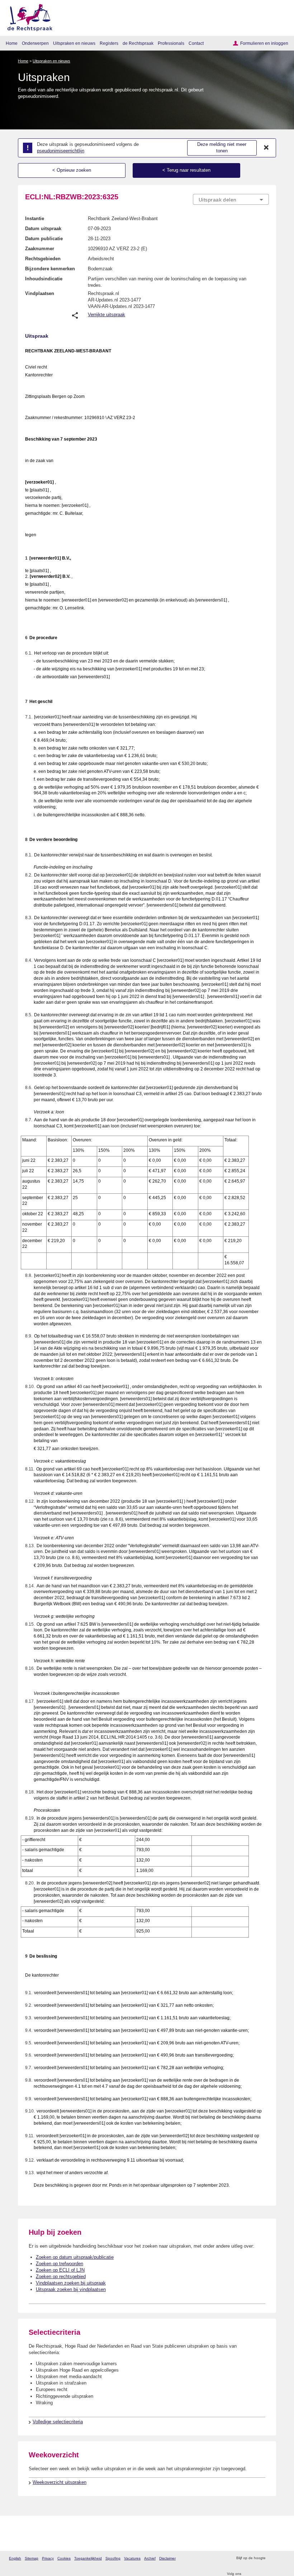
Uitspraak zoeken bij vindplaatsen (71, 2289)
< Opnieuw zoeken (72, 170)
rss (272, 2558)
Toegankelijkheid (88, 2558)
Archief (150, 2558)
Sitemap (32, 2558)
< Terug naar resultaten (186, 170)
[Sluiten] (266, 148)
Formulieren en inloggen (264, 43)
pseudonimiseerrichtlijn (61, 151)
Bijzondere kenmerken (50, 269)
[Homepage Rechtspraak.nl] (27, 16)
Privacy (48, 2558)
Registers (109, 43)
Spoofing (113, 2558)
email (281, 2558)
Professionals (171, 43)
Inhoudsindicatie (44, 279)
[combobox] (231, 200)
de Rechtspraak (138, 43)
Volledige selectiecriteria (58, 2422)
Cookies (64, 2558)
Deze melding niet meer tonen (222, 148)
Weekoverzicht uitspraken (60, 2482)
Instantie (35, 218)
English (15, 2558)
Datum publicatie (44, 239)
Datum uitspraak (43, 229)
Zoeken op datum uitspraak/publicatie (75, 2257)
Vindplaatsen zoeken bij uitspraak (71, 2283)
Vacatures (132, 2558)
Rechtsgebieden (43, 259)
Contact (196, 43)
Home (12, 43)
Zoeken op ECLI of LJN (60, 2270)
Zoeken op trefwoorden (60, 2264)
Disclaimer (167, 2558)
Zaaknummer (40, 249)
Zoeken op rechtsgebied (61, 2276)
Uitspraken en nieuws (74, 43)
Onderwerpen (35, 43)
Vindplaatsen (40, 293)
